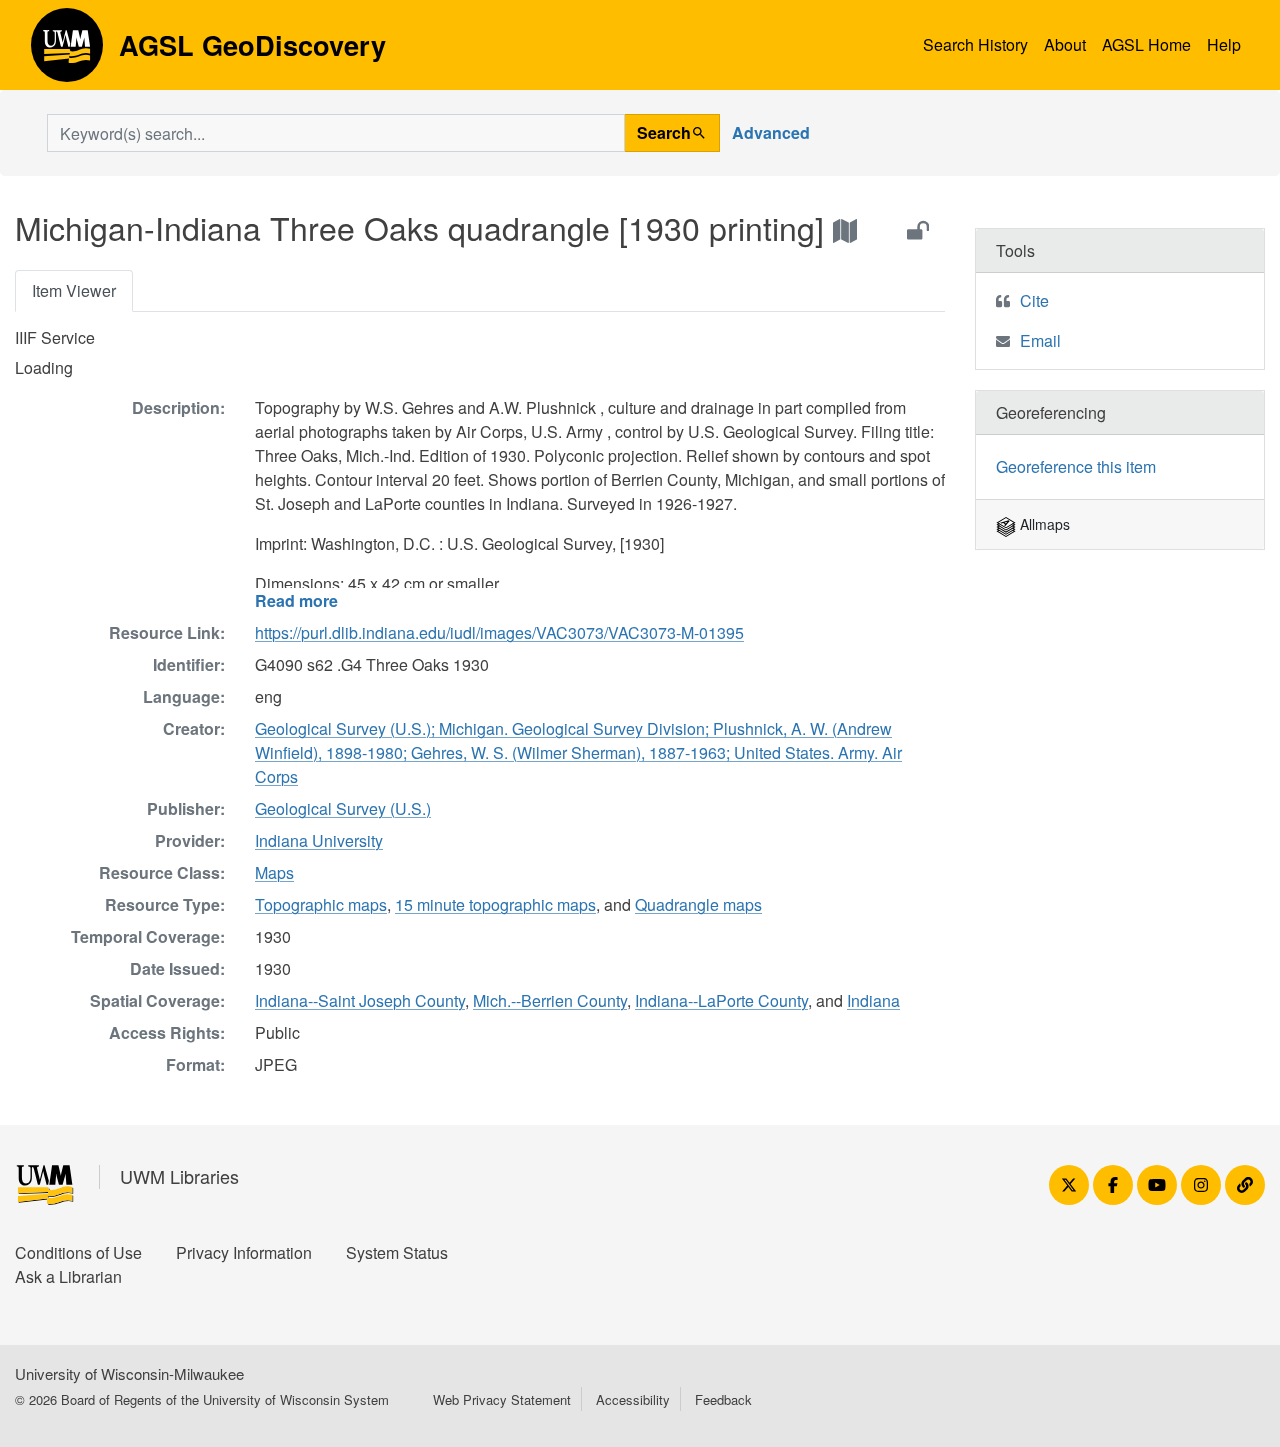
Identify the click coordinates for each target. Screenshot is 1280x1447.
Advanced (771, 132)
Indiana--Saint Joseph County (360, 1000)
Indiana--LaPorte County (721, 1000)
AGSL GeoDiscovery (67, 52)
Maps (274, 872)
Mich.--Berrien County (550, 1000)
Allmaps (1043, 524)
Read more (296, 600)
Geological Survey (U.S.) (343, 808)
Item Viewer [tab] (74, 290)
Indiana (873, 1000)
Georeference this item (1076, 466)
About (1065, 44)
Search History (975, 44)
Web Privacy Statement (502, 1399)
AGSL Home (1146, 44)
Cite (1034, 300)
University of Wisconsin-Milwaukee (129, 1373)
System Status (397, 1252)
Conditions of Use (78, 1252)
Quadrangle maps (698, 904)
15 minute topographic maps (495, 904)
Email (1040, 340)
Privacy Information (244, 1252)
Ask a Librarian (68, 1276)
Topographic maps (321, 904)
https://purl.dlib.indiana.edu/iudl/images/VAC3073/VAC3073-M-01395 (499, 632)
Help (1224, 44)
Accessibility (633, 1399)
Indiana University (319, 840)
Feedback (723, 1399)
